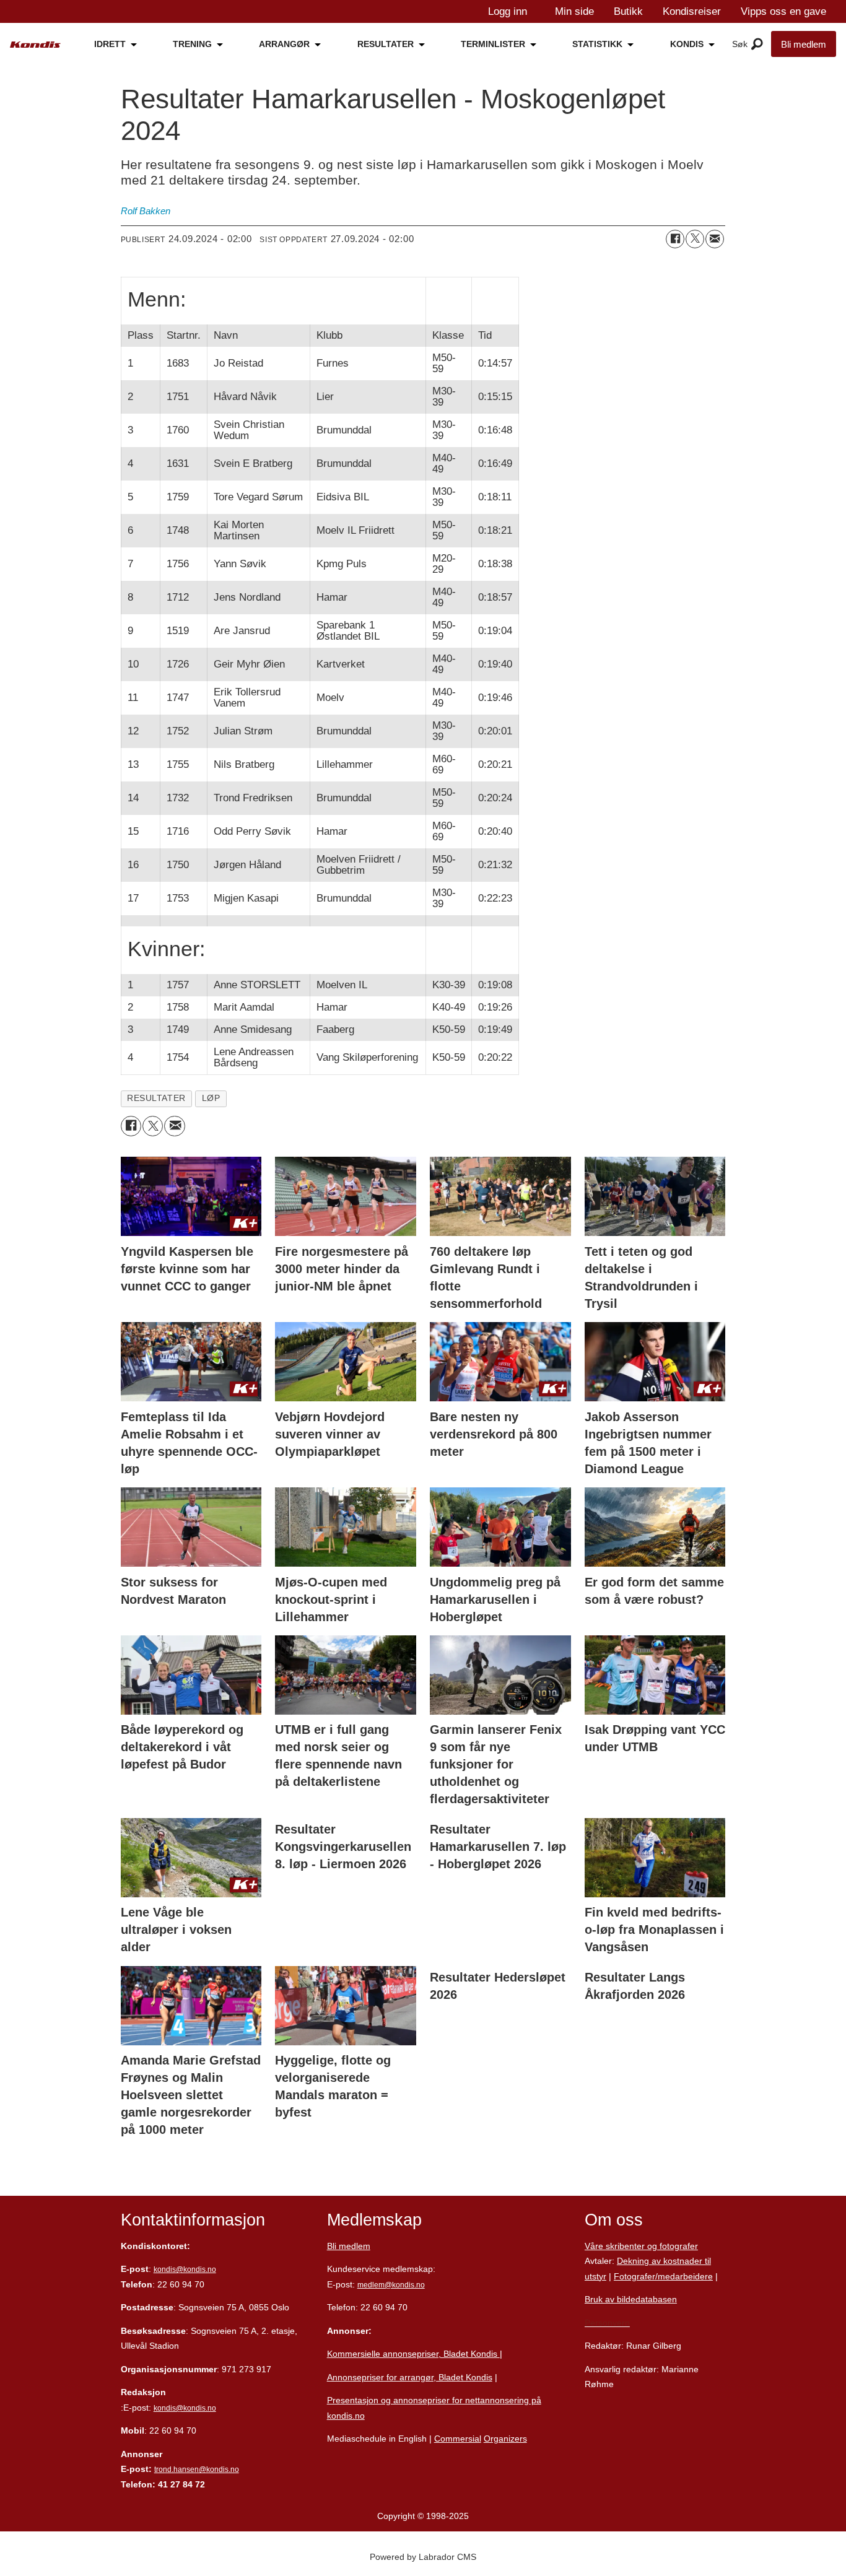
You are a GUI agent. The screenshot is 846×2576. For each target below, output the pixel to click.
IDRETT (110, 44)
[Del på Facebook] (675, 239)
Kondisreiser (692, 11)
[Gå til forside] (35, 45)
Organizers (505, 2439)
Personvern (607, 2323)
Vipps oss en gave (783, 11)
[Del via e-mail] (715, 239)
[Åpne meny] (757, 45)
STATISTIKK (597, 44)
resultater (156, 1098)
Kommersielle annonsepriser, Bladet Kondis (413, 2354)
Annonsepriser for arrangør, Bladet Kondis (410, 2377)
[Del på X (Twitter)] (695, 239)
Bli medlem (804, 44)
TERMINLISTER (493, 44)
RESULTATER (386, 44)
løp (211, 1098)
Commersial (458, 2439)
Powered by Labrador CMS (423, 2557)
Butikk (628, 11)
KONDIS (687, 44)
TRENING (192, 44)
